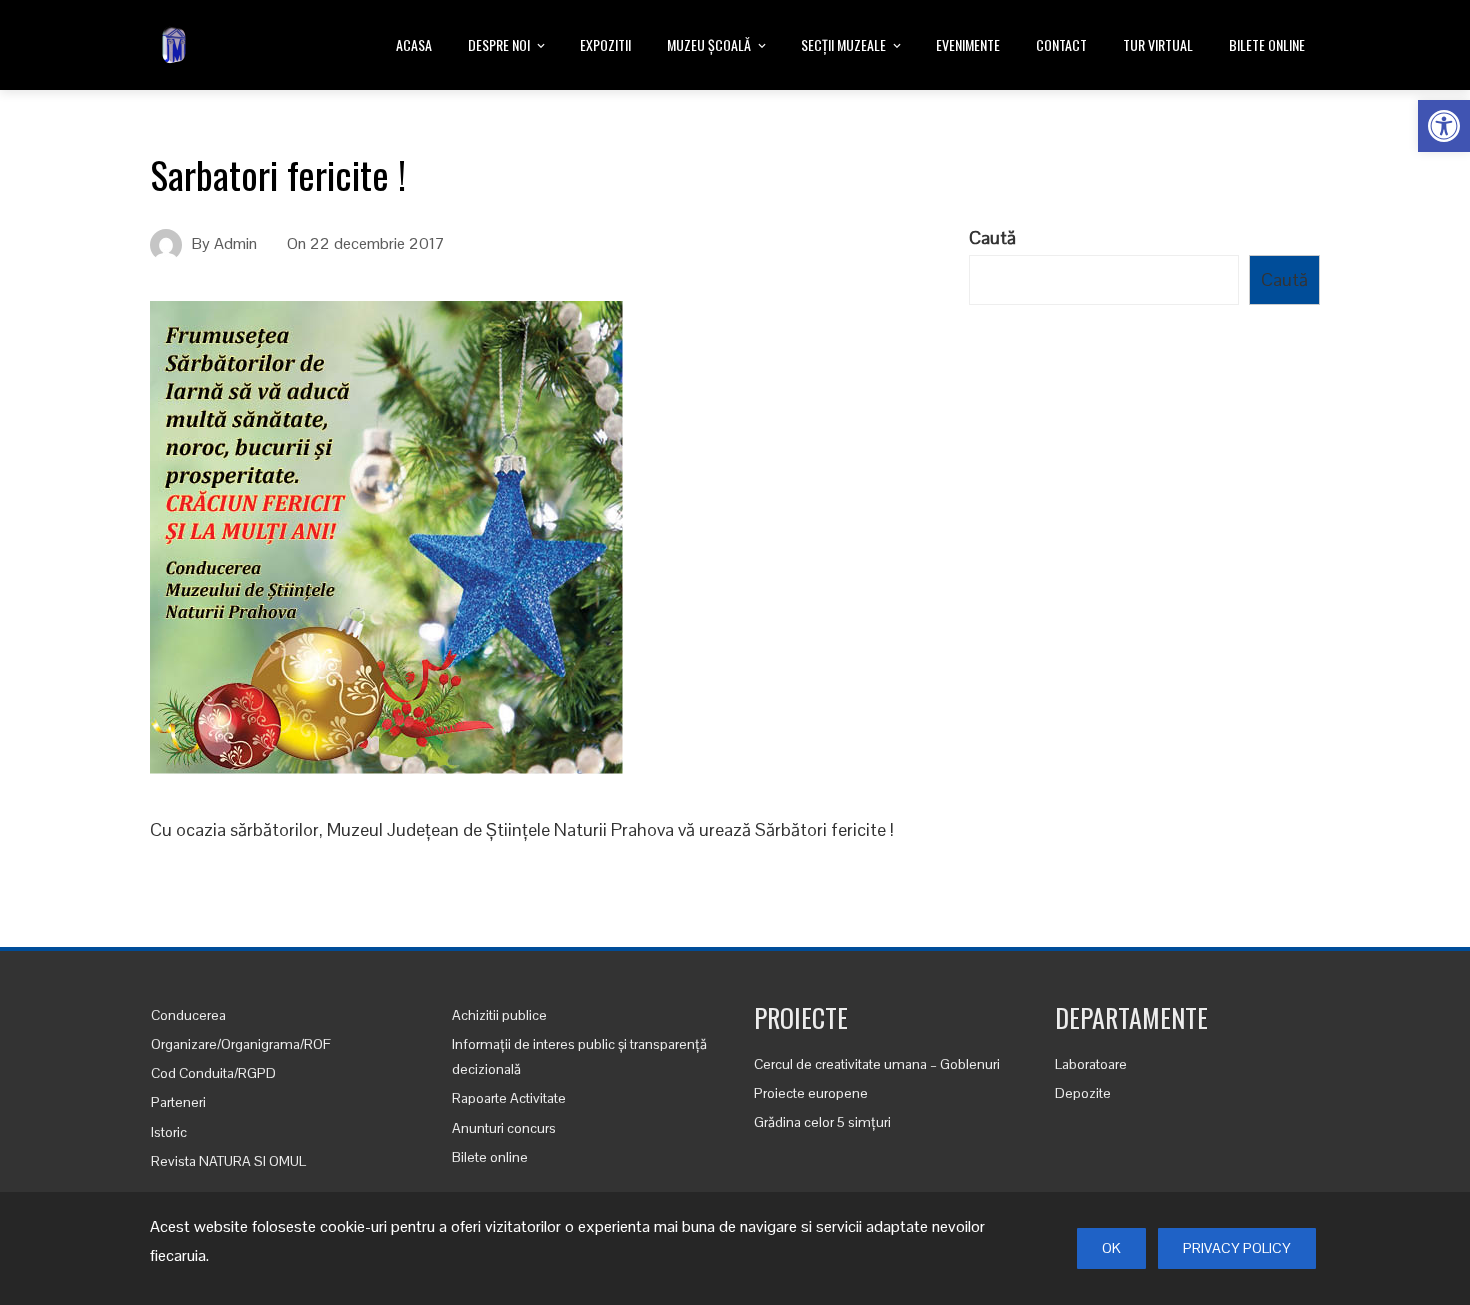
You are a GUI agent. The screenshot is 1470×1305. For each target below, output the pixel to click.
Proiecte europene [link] (811, 1093)
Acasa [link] (414, 44)
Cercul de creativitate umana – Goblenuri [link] (877, 1064)
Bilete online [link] (1267, 44)
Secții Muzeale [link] (843, 44)
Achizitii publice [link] (499, 1015)
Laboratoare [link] (1091, 1064)
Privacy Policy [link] (1237, 1248)
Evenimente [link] (968, 44)
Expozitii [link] (605, 44)
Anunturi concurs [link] (504, 1128)
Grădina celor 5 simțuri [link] (822, 1122)
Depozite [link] (1083, 1093)
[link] (1444, 126)
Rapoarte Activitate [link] (509, 1098)
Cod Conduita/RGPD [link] (213, 1073)
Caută (992, 237)
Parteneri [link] (178, 1102)
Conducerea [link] (188, 1015)
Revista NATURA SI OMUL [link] (228, 1161)
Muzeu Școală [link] (709, 44)
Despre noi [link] (499, 44)
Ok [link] (1111, 1248)
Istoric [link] (169, 1132)
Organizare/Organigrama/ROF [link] (241, 1044)
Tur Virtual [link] (1158, 44)
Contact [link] (1061, 44)
